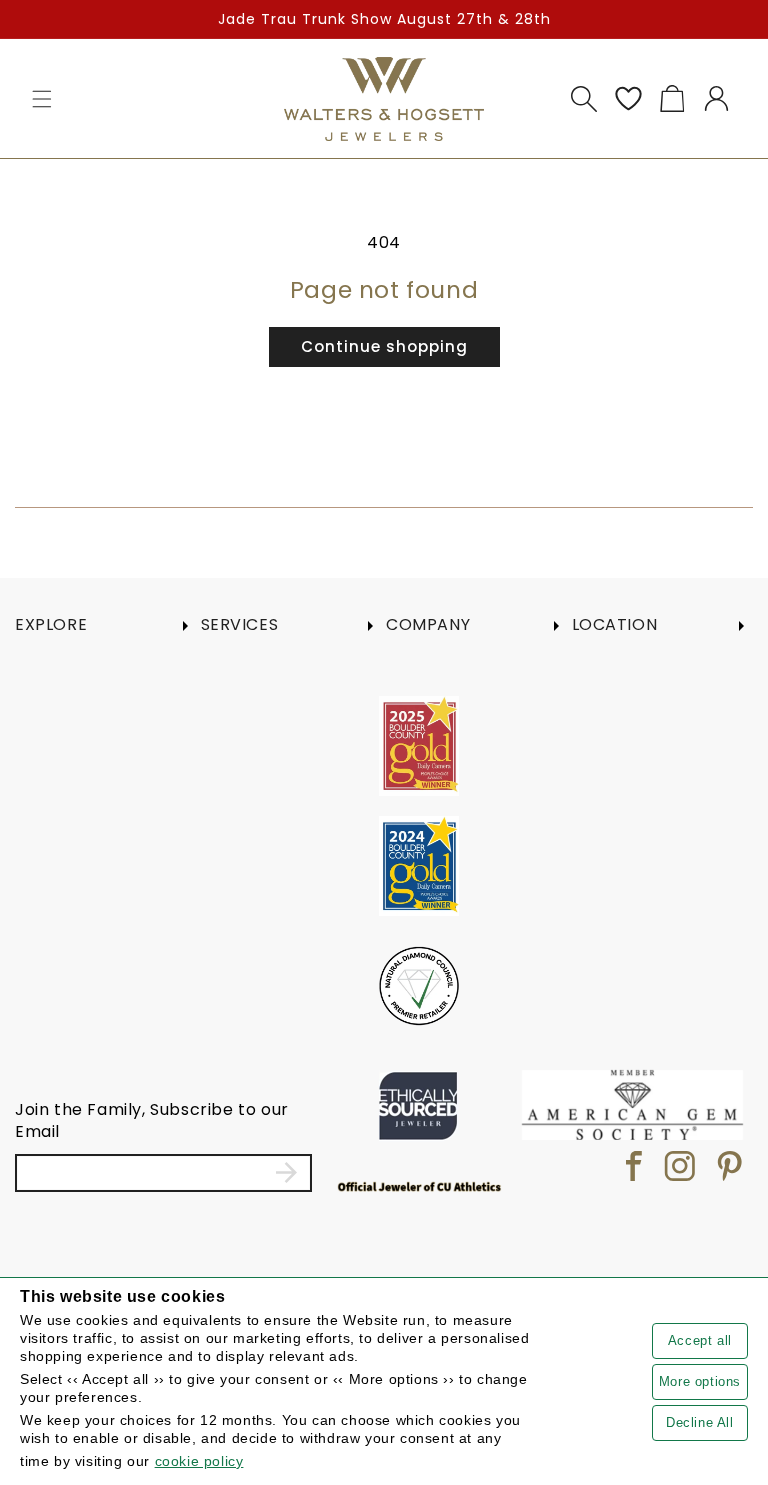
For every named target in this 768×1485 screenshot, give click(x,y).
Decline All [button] (700, 1422)
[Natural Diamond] (419, 986)
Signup (287, 1173)
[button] (42, 99)
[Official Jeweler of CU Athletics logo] (419, 1186)
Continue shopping (384, 346)
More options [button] (700, 1381)
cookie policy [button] (199, 1461)
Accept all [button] (700, 1340)
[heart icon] (628, 99)
